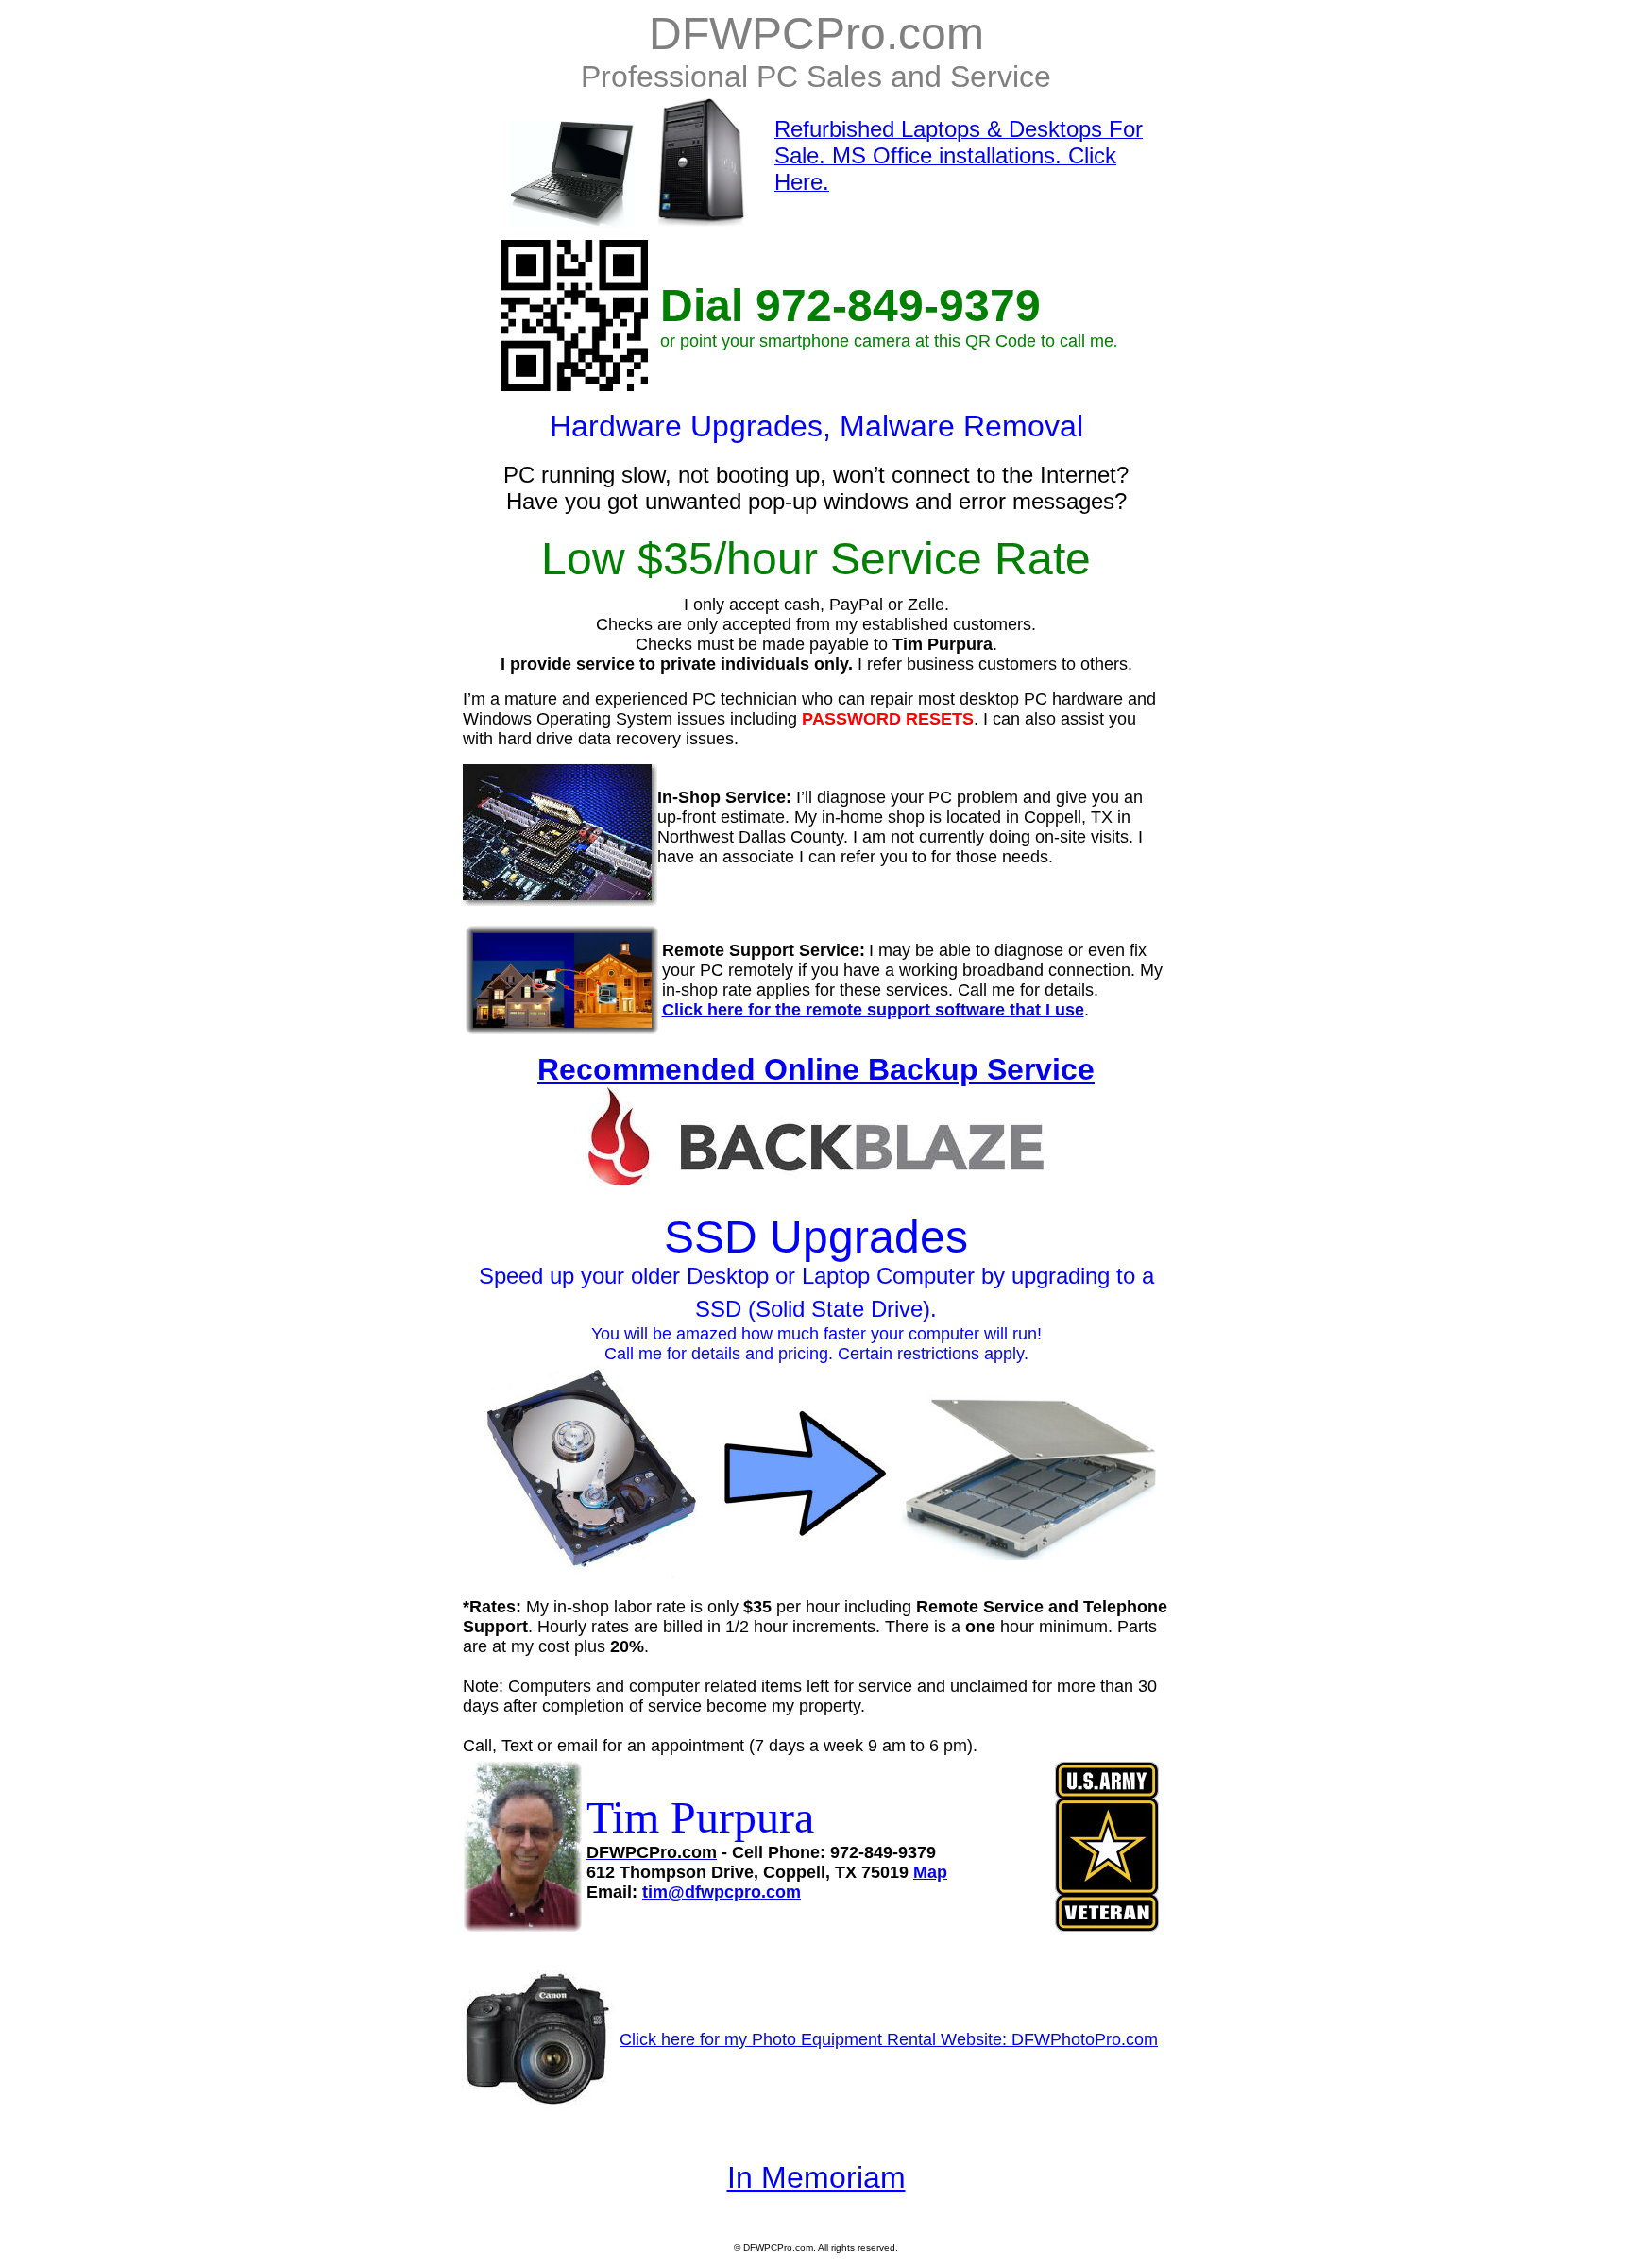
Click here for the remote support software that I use (873, 1010)
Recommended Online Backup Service (816, 1069)
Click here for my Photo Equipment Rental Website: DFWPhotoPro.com (889, 2039)
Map (930, 1872)
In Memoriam (816, 2177)
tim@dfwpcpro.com (722, 1892)
